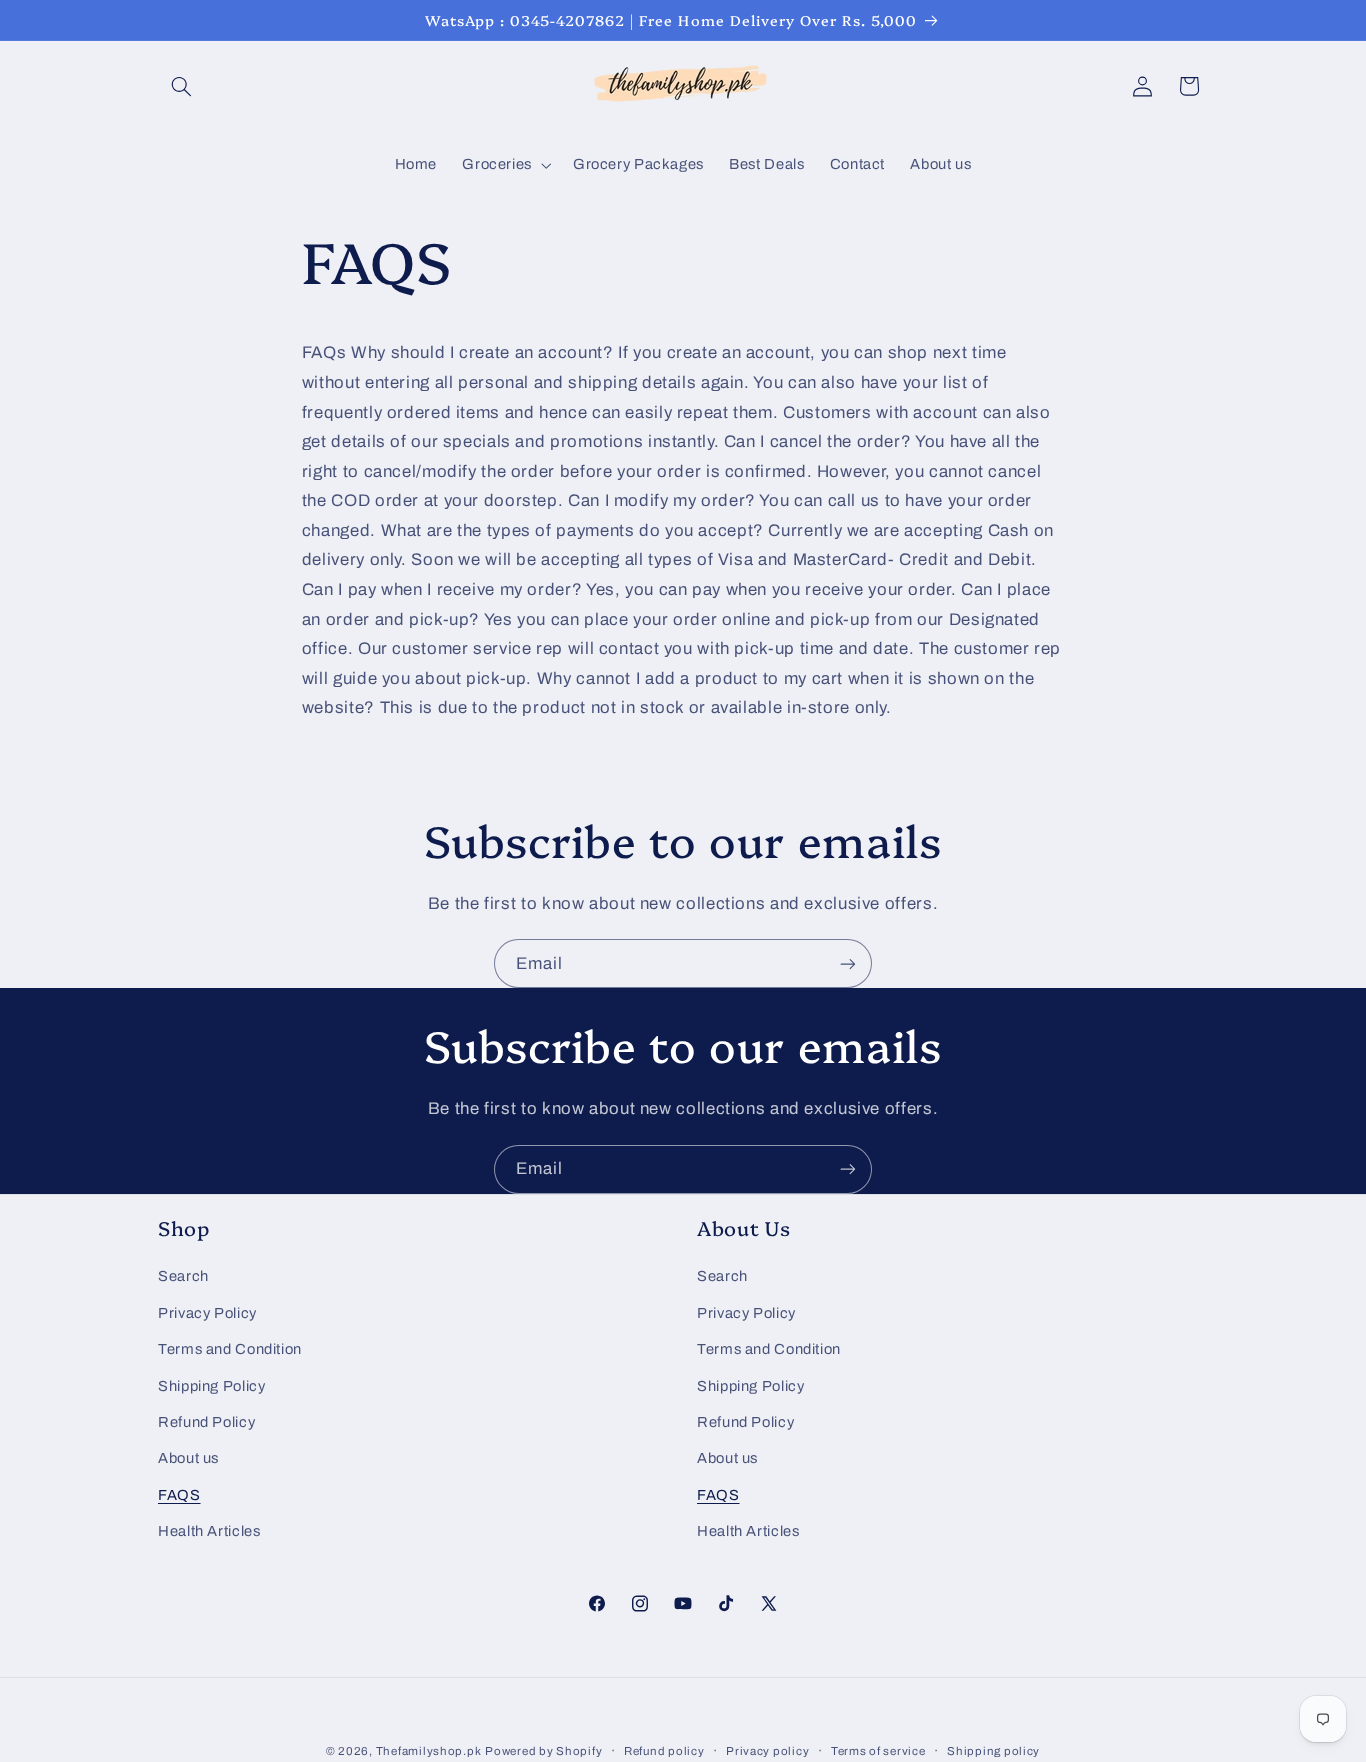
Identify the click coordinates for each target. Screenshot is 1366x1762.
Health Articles (209, 1531)
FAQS (179, 1495)
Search (183, 1276)
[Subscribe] (848, 963)
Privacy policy (767, 1751)
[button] (181, 86)
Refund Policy (206, 1422)
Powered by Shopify (543, 1751)
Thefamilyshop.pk (429, 1751)
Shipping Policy (211, 1386)
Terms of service (878, 1751)
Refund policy (664, 1751)
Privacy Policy (207, 1313)
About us (188, 1458)
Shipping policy (993, 1751)
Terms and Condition (230, 1349)
